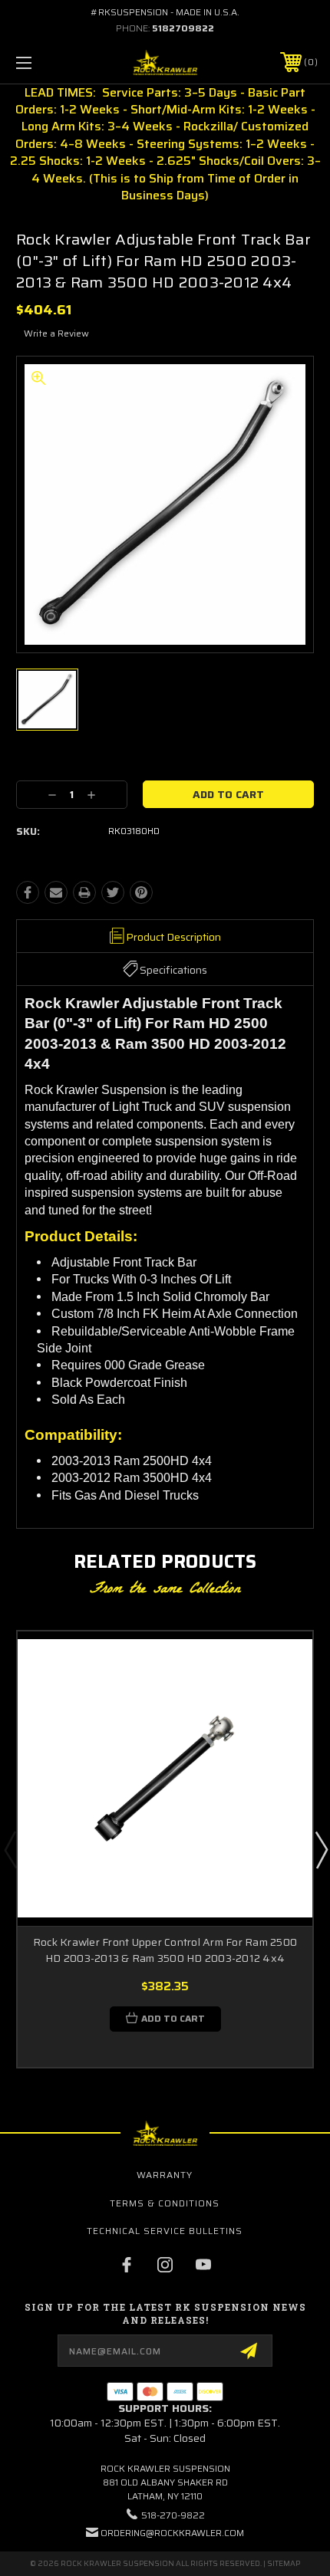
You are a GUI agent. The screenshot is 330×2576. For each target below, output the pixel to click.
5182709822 (183, 28)
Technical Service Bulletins (165, 2231)
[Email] (56, 892)
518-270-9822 (173, 2515)
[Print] (84, 892)
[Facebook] (28, 892)
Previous (10, 1849)
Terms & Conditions (165, 2203)
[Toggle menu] (46, 62)
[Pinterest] (141, 892)
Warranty (165, 2175)
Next (321, 1849)
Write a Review (56, 333)
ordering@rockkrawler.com (172, 2533)
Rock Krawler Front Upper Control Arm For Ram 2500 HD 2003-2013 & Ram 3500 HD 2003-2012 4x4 (165, 1950)
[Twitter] (113, 892)
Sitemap (284, 2563)
